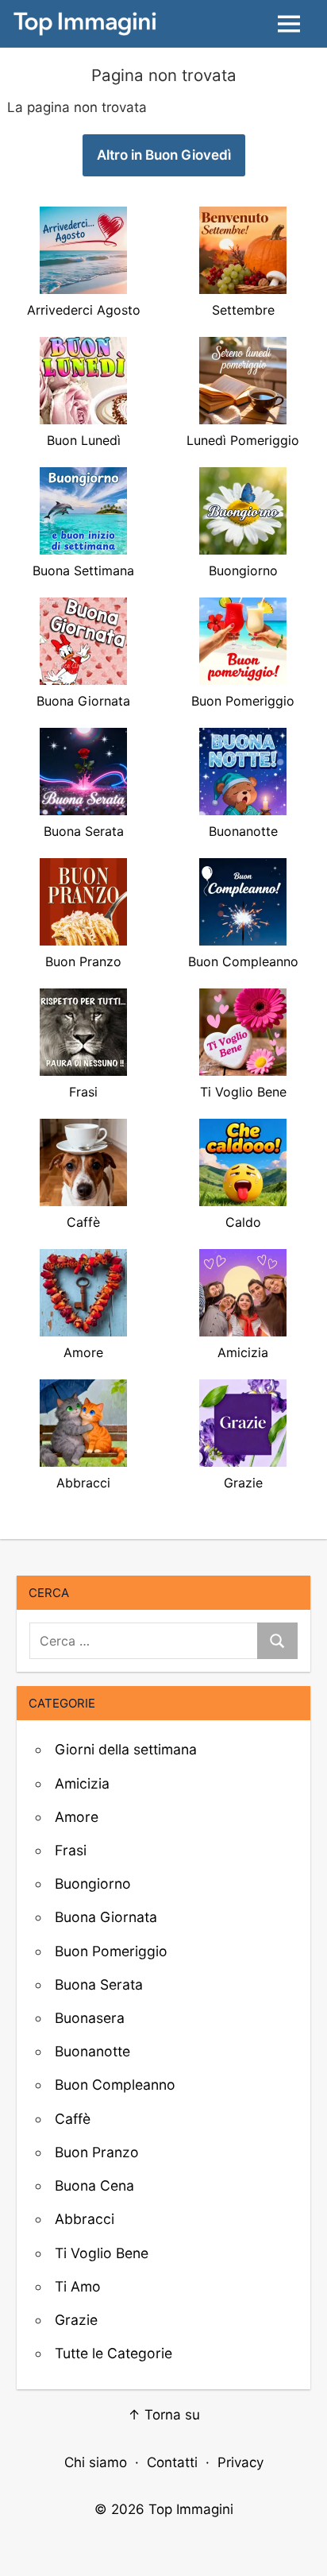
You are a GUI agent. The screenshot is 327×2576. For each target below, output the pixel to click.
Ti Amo (78, 2286)
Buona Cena (94, 2185)
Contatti (172, 2462)
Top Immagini (191, 2509)
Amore (77, 1817)
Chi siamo (96, 2462)
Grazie (76, 2320)
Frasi (71, 1850)
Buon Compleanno (115, 2085)
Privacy (240, 2462)
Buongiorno (93, 1884)
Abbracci (85, 2219)
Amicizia (82, 1783)
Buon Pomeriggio (111, 1951)
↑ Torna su (164, 2415)
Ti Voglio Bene (102, 2253)
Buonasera (90, 2018)
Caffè (73, 2119)
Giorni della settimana (126, 1749)
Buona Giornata (106, 1917)
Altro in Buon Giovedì (164, 155)
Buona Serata (99, 1984)
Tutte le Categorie (113, 2353)
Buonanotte (92, 2051)
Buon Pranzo (97, 2152)
